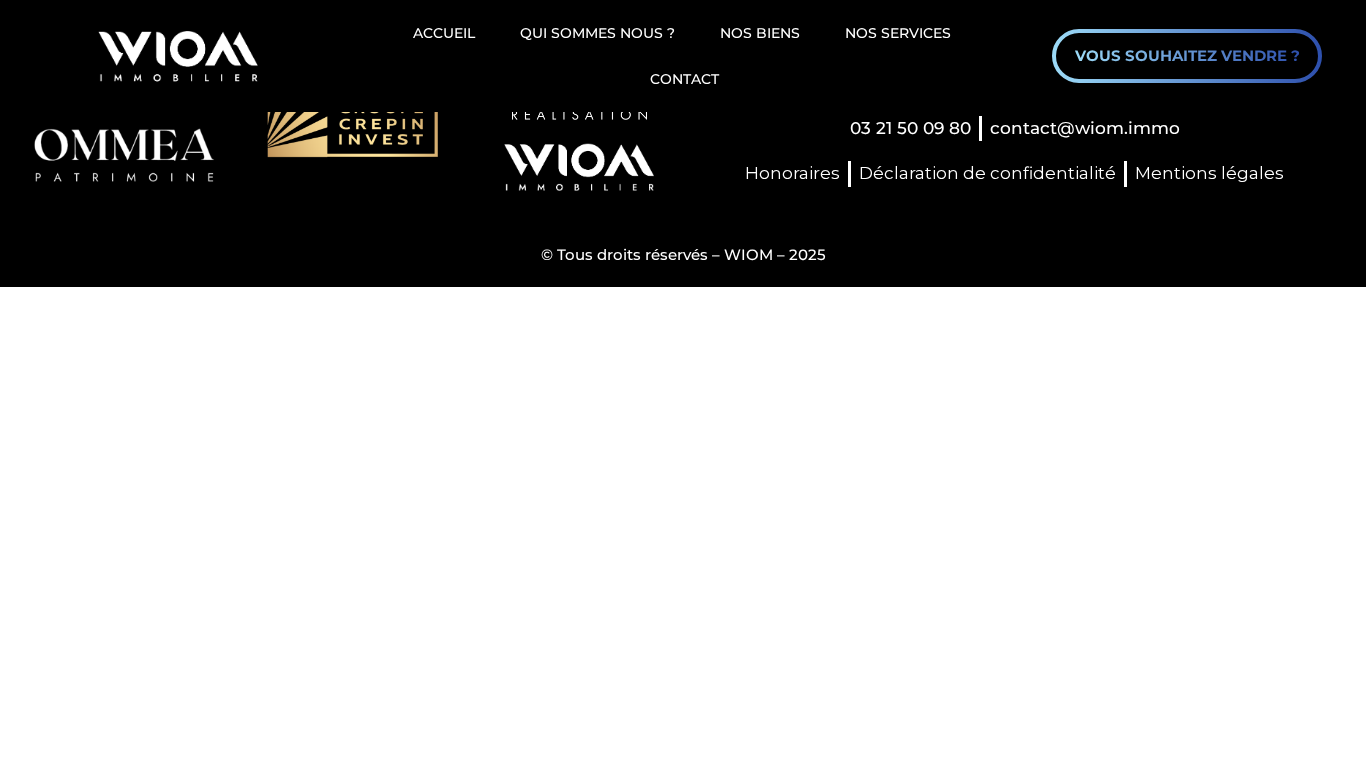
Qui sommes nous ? (597, 33)
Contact (684, 79)
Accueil (444, 33)
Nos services (898, 33)
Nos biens (760, 33)
